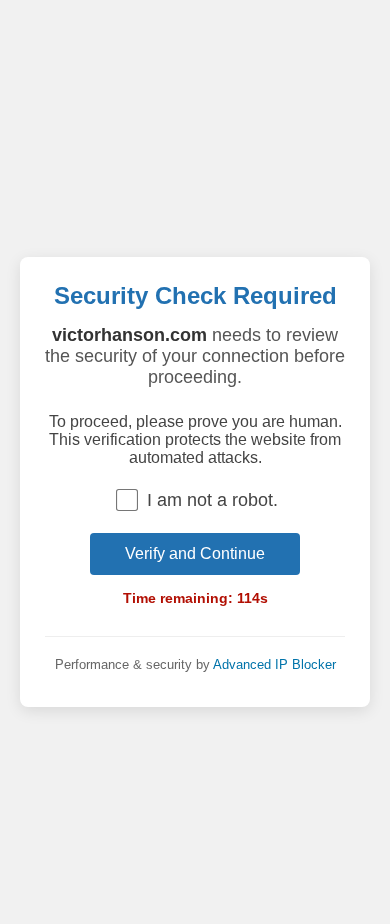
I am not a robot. (212, 500)
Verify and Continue (195, 553)
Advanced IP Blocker (274, 664)
